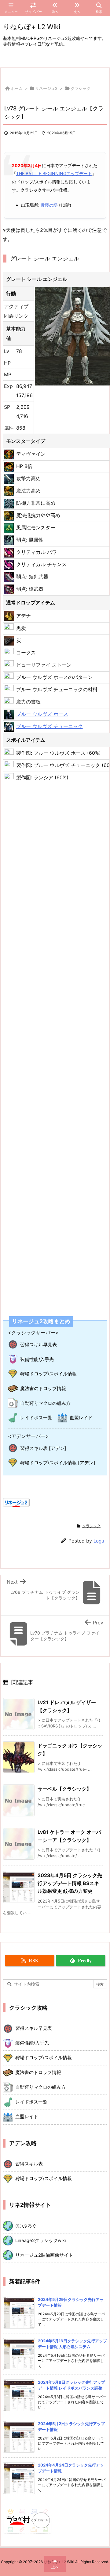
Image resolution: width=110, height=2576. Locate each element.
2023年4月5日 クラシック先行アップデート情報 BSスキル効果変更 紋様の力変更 (70, 1883)
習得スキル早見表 (38, 1345)
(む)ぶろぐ (26, 2226)
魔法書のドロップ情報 (43, 1388)
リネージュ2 (46, 88)
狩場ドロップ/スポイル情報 (48, 1374)
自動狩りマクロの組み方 (45, 1403)
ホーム (17, 88)
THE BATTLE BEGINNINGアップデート (54, 173)
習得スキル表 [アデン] (43, 1448)
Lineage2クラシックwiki (40, 2241)
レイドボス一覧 (36, 1418)
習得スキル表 (29, 2164)
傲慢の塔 (49, 205)
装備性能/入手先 (37, 1359)
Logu (99, 1541)
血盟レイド (81, 1418)
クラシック (81, 88)
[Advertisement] (55, 1046)
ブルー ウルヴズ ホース (42, 714)
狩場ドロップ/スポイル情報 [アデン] (58, 1463)
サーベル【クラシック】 (64, 1789)
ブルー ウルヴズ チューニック (50, 726)
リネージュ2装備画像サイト (44, 2255)
